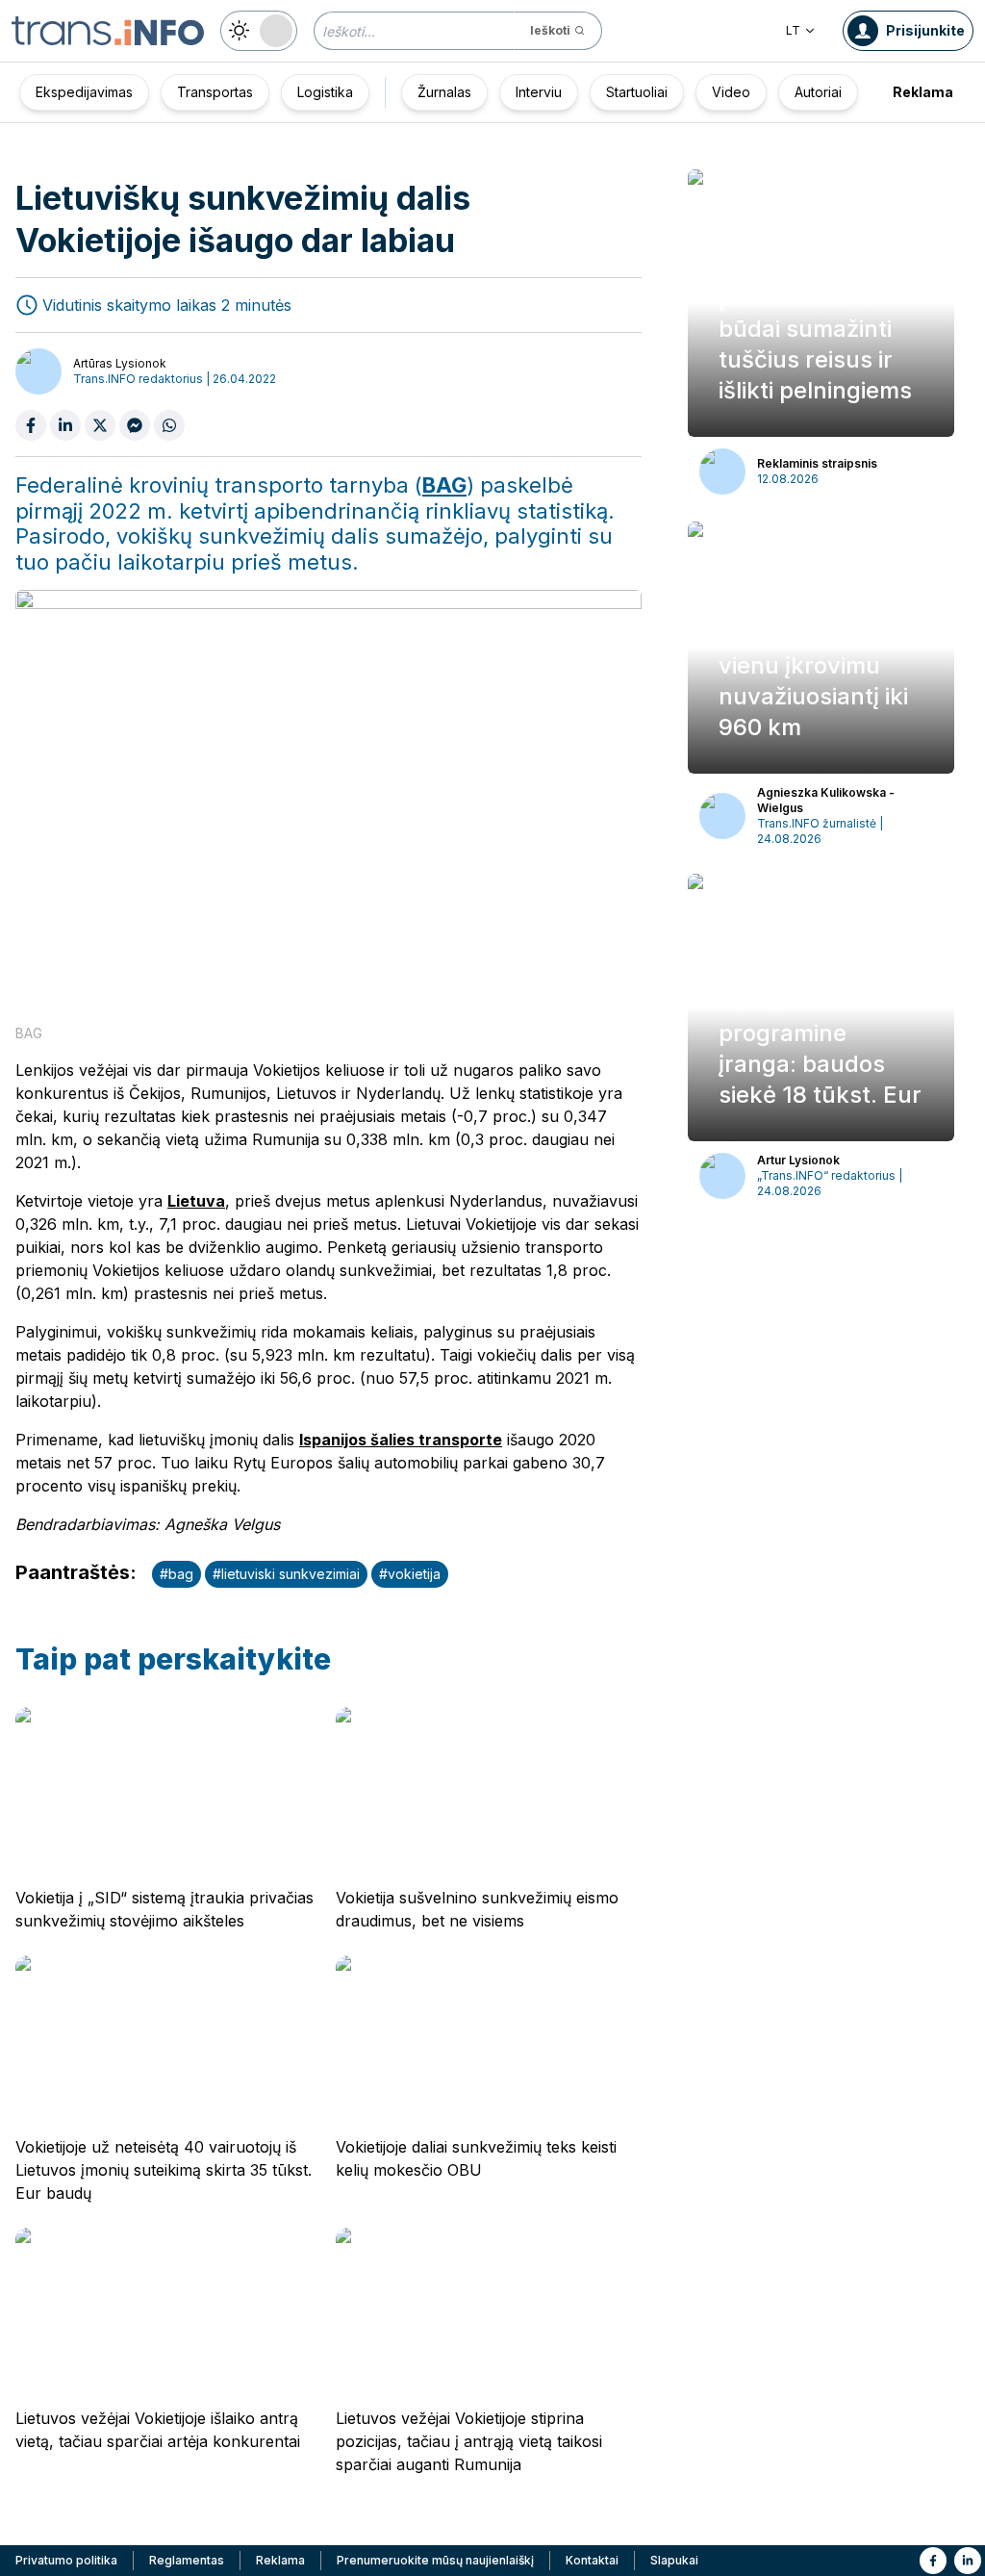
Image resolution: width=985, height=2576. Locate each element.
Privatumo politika (66, 2560)
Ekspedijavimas (84, 92)
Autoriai (818, 92)
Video (731, 92)
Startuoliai (637, 92)
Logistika (325, 92)
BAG (444, 485)
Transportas (215, 92)
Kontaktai (592, 2560)
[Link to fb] (933, 2561)
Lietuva (196, 1201)
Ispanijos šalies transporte (401, 1440)
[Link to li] (968, 2561)
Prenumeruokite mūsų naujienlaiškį (435, 2560)
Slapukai (674, 2560)
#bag (177, 1574)
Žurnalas (444, 92)
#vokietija (410, 1574)
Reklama (923, 92)
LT (793, 30)
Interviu (539, 92)
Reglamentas (187, 2560)
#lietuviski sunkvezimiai (286, 1574)
